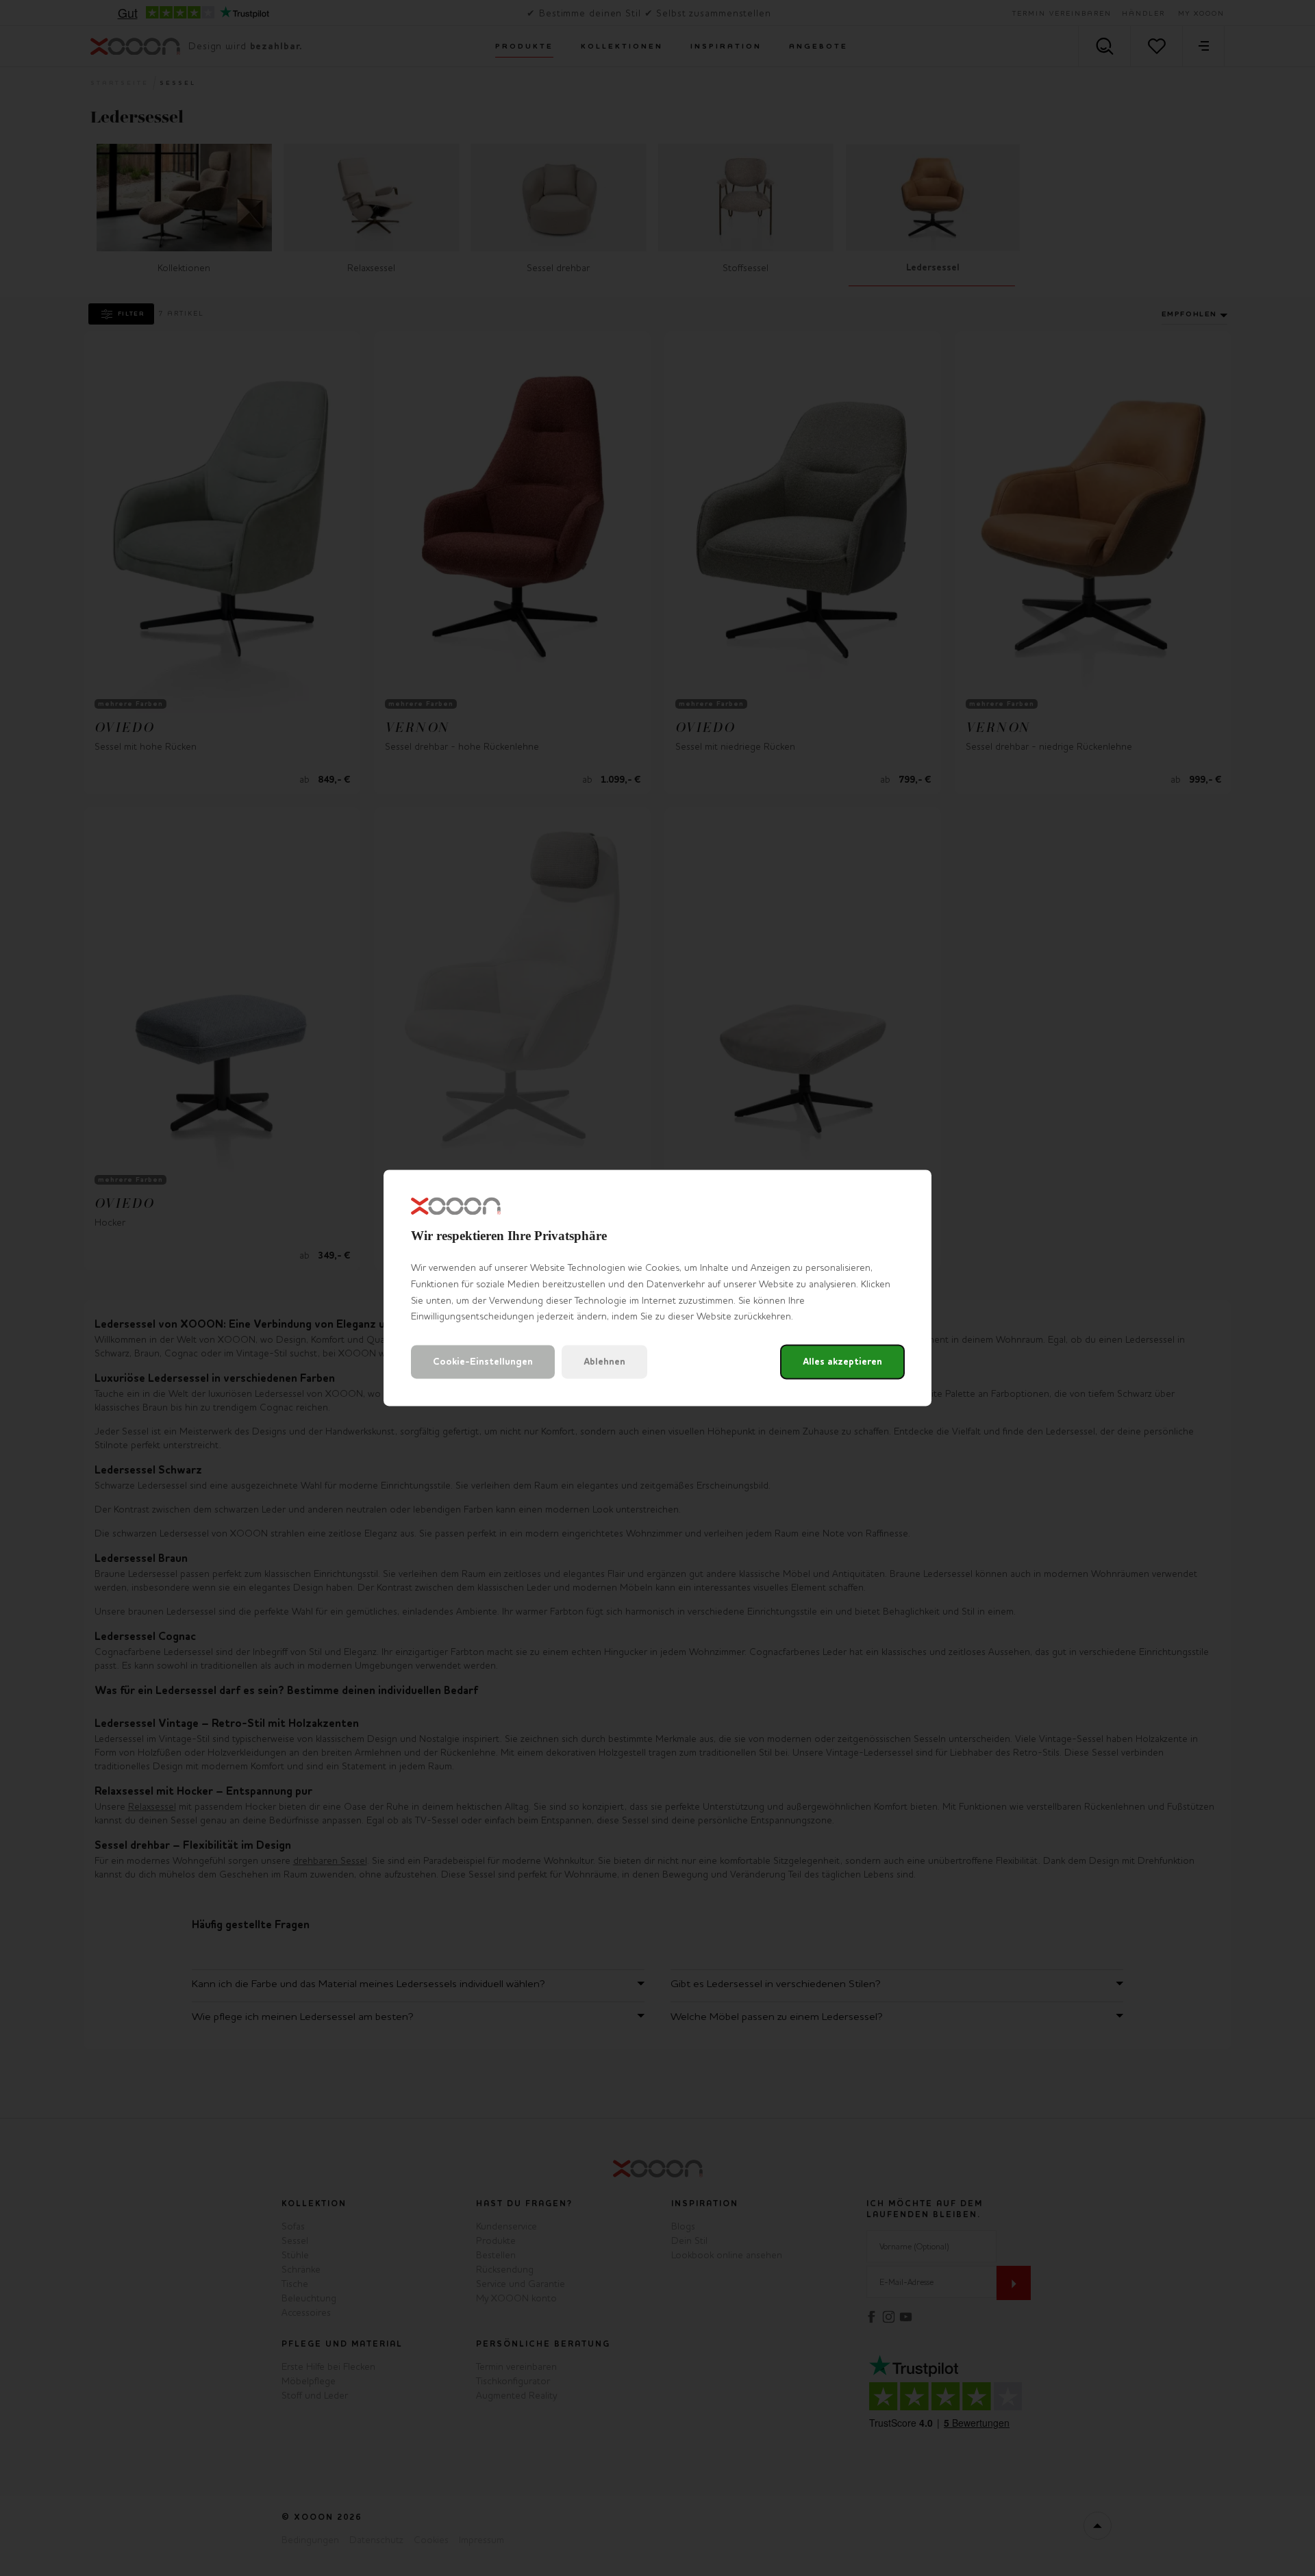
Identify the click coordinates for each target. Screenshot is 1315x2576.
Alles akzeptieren (842, 1362)
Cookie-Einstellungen (483, 1362)
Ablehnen (604, 1362)
